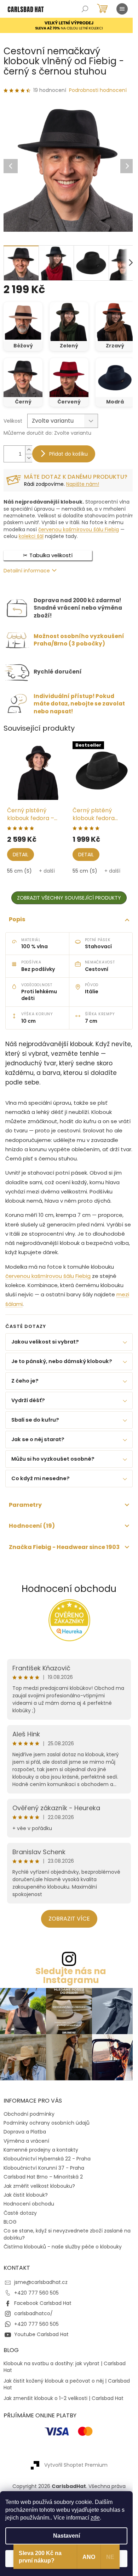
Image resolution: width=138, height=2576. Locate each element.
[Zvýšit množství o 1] (29, 450)
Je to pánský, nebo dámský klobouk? (62, 1373)
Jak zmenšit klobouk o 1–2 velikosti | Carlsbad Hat (64, 2407)
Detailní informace (27, 571)
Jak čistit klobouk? (26, 2203)
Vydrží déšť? (28, 1412)
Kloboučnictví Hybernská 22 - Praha (47, 2167)
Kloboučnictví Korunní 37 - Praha (44, 2176)
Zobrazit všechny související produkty (69, 898)
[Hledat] (85, 9)
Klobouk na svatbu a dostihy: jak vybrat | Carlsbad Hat (65, 2375)
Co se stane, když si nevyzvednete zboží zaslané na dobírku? (63, 2243)
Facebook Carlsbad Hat (43, 2312)
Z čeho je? (25, 1393)
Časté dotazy (20, 2221)
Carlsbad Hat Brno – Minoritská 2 (43, 2185)
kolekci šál (31, 536)
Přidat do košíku (68, 454)
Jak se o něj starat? (38, 1451)
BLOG (10, 2230)
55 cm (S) (19, 871)
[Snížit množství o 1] (29, 458)
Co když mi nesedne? (41, 1490)
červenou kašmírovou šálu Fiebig (79, 529)
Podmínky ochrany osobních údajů (47, 2131)
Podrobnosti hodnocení (98, 90)
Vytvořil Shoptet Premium (73, 2473)
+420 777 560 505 (36, 2301)
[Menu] (122, 9)
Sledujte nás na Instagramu (68, 1987)
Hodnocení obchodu (67, 1600)
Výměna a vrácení (26, 2149)
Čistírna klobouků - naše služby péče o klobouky (63, 2255)
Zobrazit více (66, 1930)
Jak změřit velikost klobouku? (39, 2194)
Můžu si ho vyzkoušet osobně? (53, 1471)
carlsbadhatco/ (33, 2322)
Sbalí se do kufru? (35, 1432)
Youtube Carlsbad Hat (41, 2343)
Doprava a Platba (25, 2140)
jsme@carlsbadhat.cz (41, 2291)
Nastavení (67, 2536)
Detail (21, 855)
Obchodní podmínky (29, 2122)
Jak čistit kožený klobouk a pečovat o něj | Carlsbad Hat (55, 2393)
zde (95, 2518)
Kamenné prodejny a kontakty (41, 2158)
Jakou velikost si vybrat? (45, 1354)
